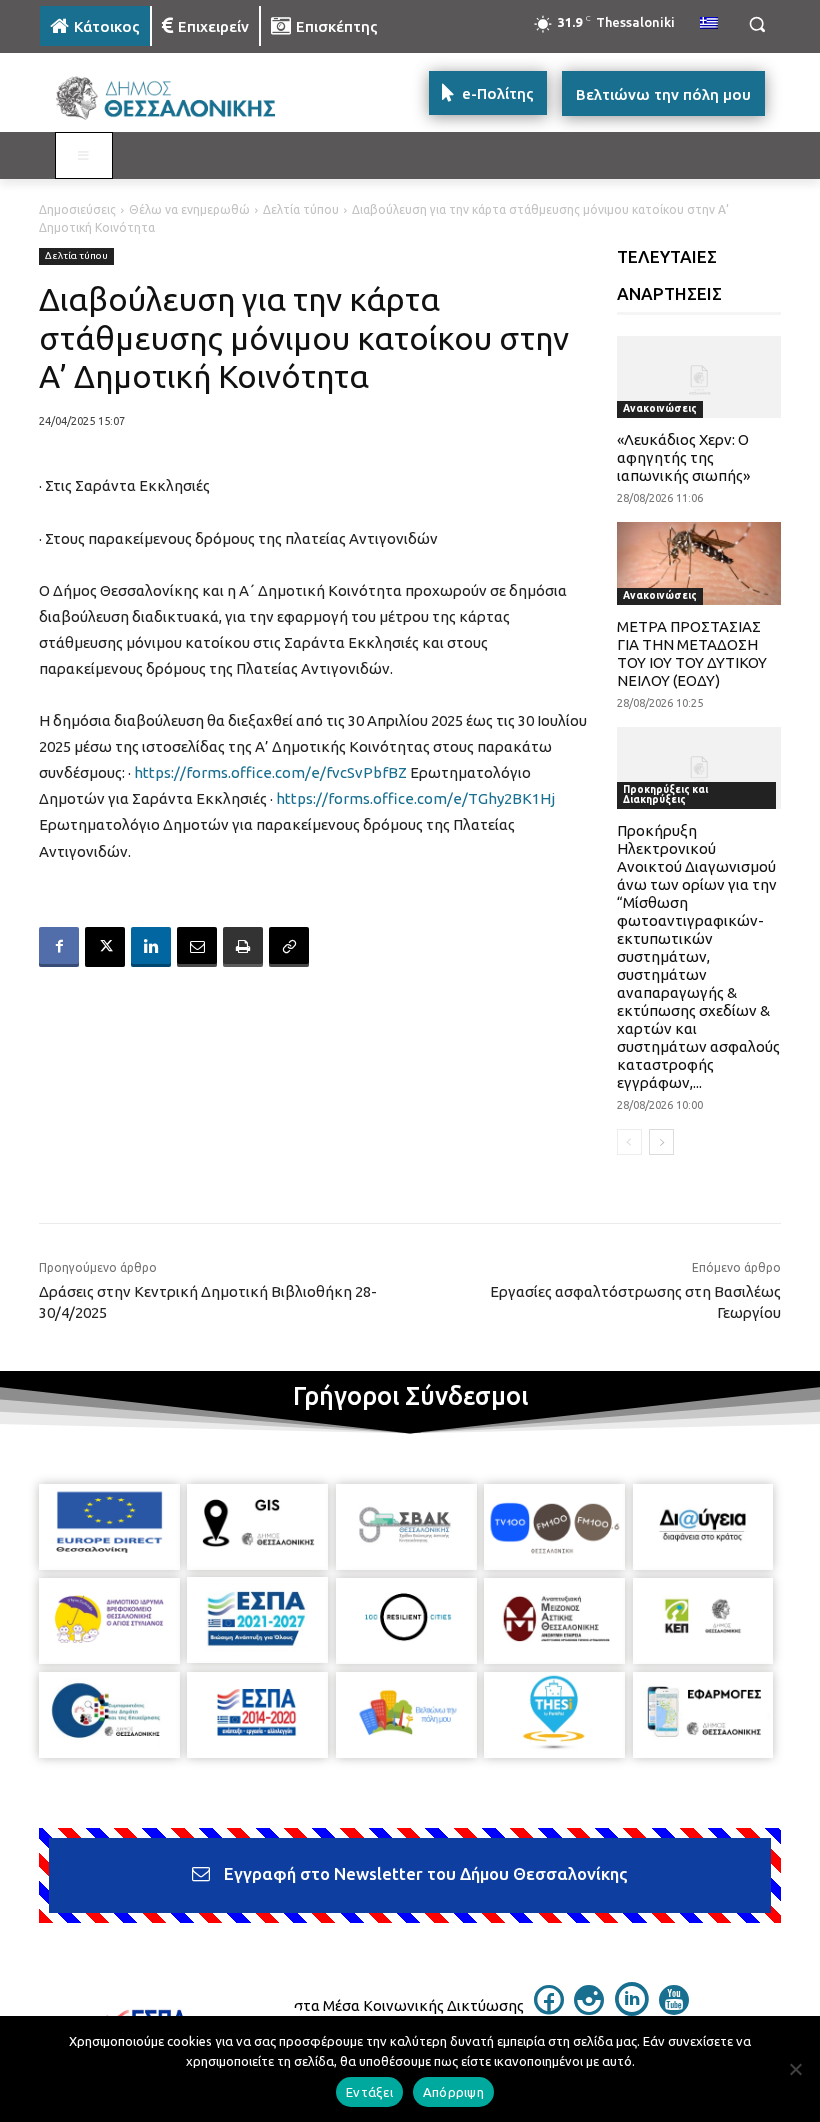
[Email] (197, 947)
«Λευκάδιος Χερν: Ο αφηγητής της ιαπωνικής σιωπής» (683, 457)
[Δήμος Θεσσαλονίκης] (176, 98)
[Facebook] (59, 947)
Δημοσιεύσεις (77, 209)
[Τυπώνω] (243, 947)
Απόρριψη (453, 2092)
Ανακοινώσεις (660, 408)
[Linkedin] (151, 947)
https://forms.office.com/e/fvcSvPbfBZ (270, 772)
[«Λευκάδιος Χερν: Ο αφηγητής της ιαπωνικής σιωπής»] (699, 377)
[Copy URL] (289, 947)
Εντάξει (369, 2092)
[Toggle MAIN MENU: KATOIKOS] (84, 156)
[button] (756, 24)
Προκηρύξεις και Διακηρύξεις (665, 794)
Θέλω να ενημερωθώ (189, 209)
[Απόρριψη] (795, 2069)
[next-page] (661, 1142)
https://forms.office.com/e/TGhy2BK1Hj (415, 798)
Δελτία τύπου (301, 209)
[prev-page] (629, 1142)
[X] (105, 947)
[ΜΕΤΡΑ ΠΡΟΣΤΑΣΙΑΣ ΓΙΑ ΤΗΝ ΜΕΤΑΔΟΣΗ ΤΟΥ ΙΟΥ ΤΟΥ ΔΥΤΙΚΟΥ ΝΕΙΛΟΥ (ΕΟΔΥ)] (699, 563)
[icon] (549, 2009)
